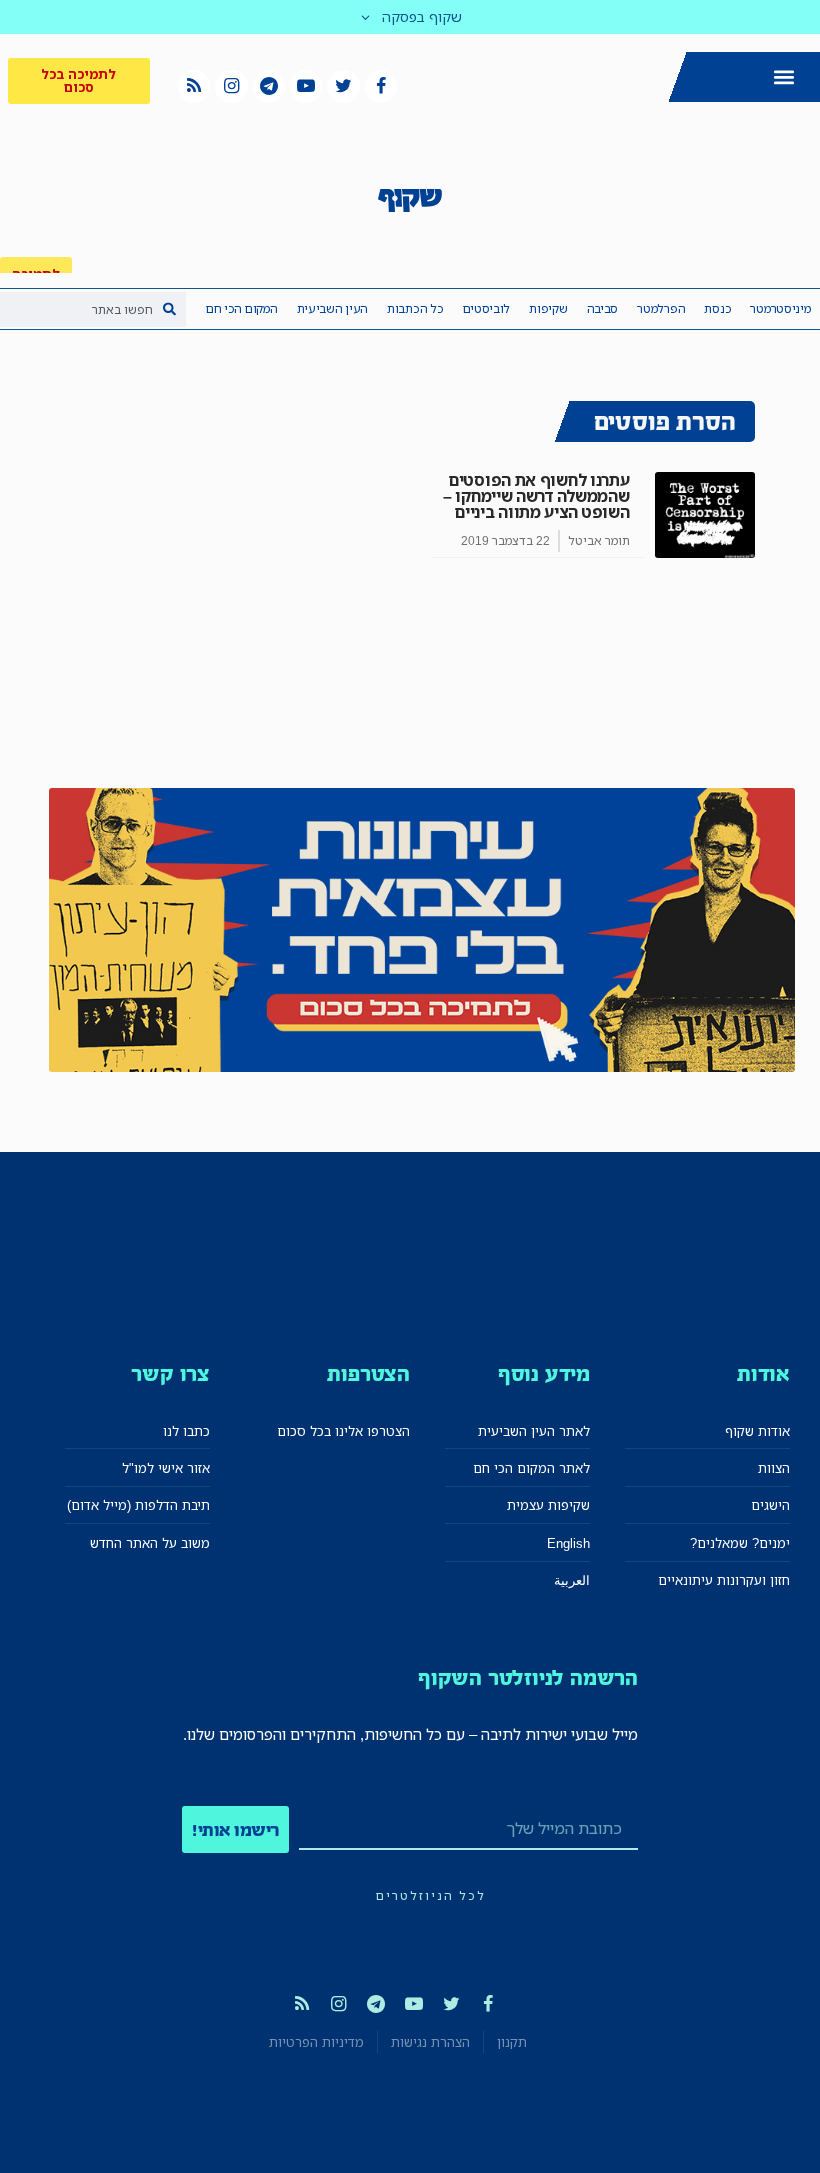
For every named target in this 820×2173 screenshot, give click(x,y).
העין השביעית (332, 308)
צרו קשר (170, 1373)
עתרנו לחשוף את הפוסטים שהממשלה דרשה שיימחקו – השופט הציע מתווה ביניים (536, 496)
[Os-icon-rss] (194, 86)
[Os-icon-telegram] (269, 86)
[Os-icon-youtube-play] (306, 86)
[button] (783, 77)
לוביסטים (487, 308)
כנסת (717, 308)
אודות (763, 1373)
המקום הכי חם (241, 308)
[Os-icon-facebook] (381, 86)
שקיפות (548, 308)
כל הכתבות (415, 308)
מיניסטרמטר (780, 308)
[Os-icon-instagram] (231, 86)
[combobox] (93, 309)
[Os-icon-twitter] (343, 86)
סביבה (603, 308)
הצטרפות (368, 1373)
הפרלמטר (661, 308)
